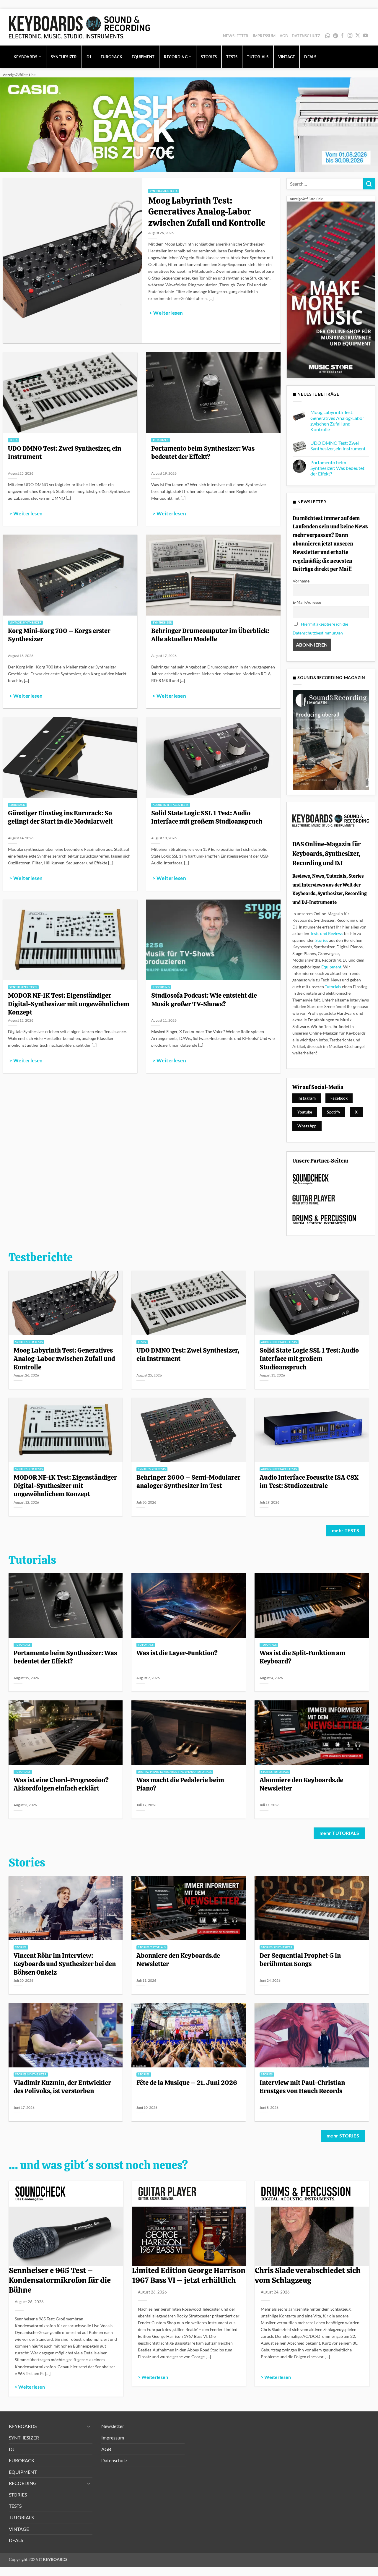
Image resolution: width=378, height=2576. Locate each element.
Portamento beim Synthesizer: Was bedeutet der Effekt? (203, 452)
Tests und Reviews (327, 933)
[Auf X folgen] (358, 36)
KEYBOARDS (25, 57)
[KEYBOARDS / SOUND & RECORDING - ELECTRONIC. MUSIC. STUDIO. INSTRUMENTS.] (79, 27)
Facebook (339, 1098)
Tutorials (333, 987)
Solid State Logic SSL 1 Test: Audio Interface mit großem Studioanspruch (207, 817)
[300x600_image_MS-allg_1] (331, 289)
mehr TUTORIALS (339, 1833)
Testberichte (41, 1257)
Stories (322, 940)
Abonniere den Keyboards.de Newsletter (301, 1784)
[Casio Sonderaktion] (189, 124)
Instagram (307, 1098)
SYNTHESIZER (64, 57)
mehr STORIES (343, 2136)
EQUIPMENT (143, 57)
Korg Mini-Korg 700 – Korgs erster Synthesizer (59, 635)
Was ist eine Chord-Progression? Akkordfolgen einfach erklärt (61, 1784)
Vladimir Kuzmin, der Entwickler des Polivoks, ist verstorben (62, 2087)
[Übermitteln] (369, 184)
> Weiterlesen (166, 313)
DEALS (310, 57)
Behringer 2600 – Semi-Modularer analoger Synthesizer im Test (188, 1481)
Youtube (305, 1112)
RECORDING (176, 57)
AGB (284, 36)
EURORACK (111, 57)
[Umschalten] (89, 2426)
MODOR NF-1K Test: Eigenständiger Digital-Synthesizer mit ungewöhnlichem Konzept (69, 1004)
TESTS (232, 57)
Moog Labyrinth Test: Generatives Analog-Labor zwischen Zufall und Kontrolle (207, 212)
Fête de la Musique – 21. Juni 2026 (187, 2082)
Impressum (264, 36)
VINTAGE (287, 57)
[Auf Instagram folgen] (350, 36)
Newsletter (236, 36)
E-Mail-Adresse (307, 602)
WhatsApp (328, 36)
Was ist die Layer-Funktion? (177, 1653)
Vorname (301, 581)
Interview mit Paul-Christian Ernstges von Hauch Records (302, 2087)
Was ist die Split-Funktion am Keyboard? (303, 1657)
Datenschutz (306, 36)
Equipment (331, 967)
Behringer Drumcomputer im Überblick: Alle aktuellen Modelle (210, 635)
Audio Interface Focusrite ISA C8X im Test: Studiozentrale (309, 1481)
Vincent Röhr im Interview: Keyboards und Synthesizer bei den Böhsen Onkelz (65, 1964)
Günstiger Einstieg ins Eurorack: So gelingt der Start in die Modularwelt (60, 817)
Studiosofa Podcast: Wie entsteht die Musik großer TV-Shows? (204, 999)
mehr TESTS (346, 1530)
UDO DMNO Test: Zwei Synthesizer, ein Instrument (65, 452)
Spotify (336, 36)
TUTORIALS (258, 57)
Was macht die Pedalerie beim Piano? (180, 1784)
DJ (89, 57)
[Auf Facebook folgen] (342, 36)
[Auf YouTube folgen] (365, 36)
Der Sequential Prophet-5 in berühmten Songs (300, 1960)
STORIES (209, 57)
